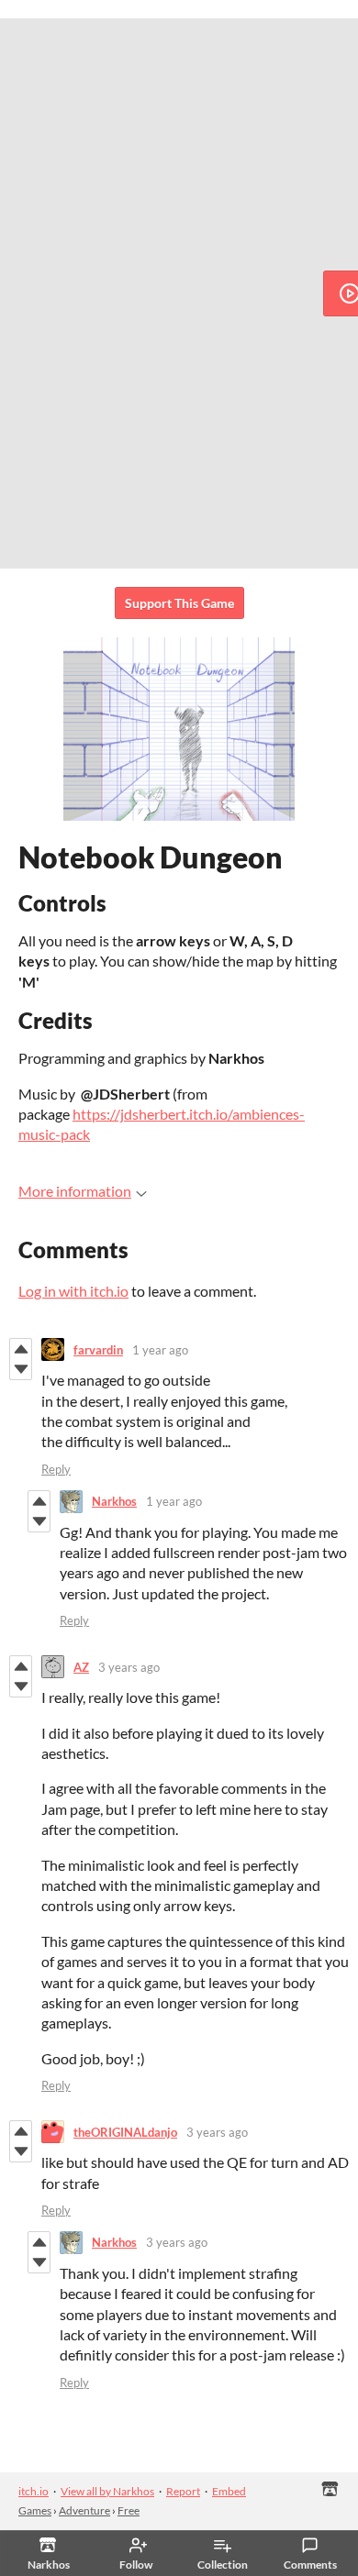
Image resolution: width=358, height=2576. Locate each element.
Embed (229, 2491)
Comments (310, 2565)
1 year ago (160, 1350)
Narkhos (114, 1501)
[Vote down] (21, 1369)
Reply (56, 1469)
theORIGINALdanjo (125, 2132)
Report (183, 2491)
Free (129, 2510)
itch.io (34, 2491)
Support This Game (179, 603)
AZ (81, 1667)
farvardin (98, 1350)
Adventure (84, 2510)
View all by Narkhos (107, 2491)
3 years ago (129, 1667)
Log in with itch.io (73, 1291)
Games (35, 2510)
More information (75, 1191)
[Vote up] (21, 1349)
